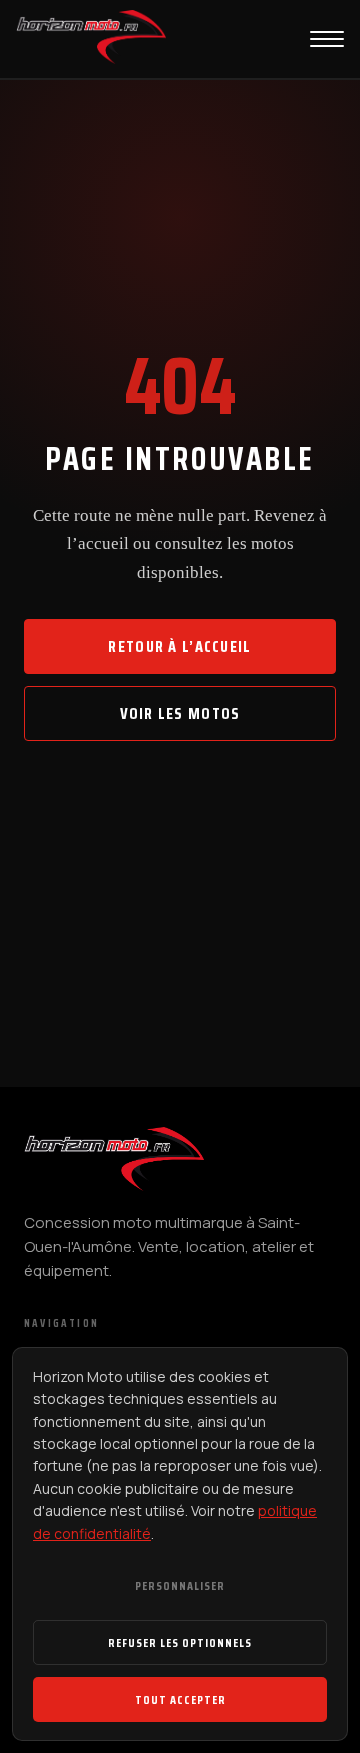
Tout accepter (180, 1699)
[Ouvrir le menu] (327, 39)
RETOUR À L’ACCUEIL (179, 646)
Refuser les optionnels (180, 1642)
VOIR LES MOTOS (180, 713)
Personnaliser (180, 1585)
